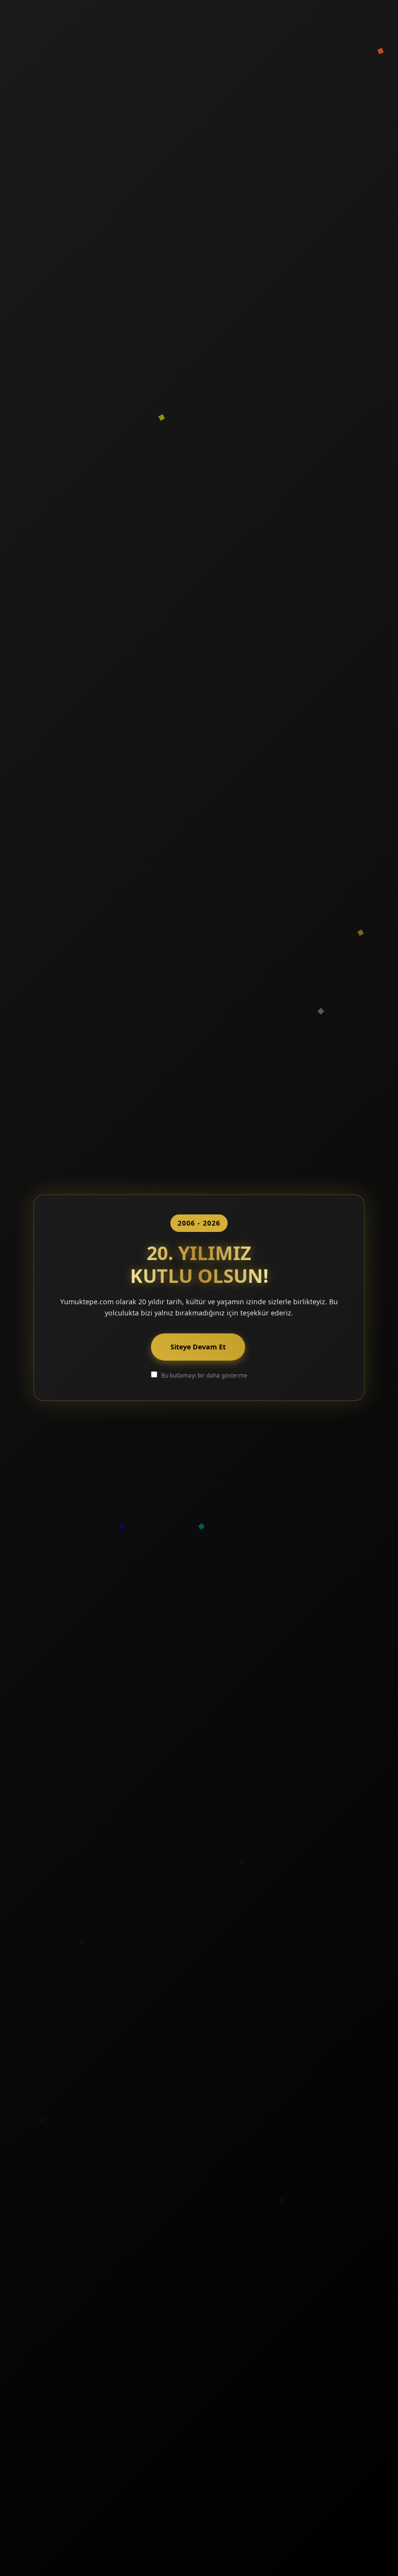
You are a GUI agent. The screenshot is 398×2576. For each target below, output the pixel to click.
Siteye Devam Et (198, 1347)
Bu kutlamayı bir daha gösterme (204, 1375)
